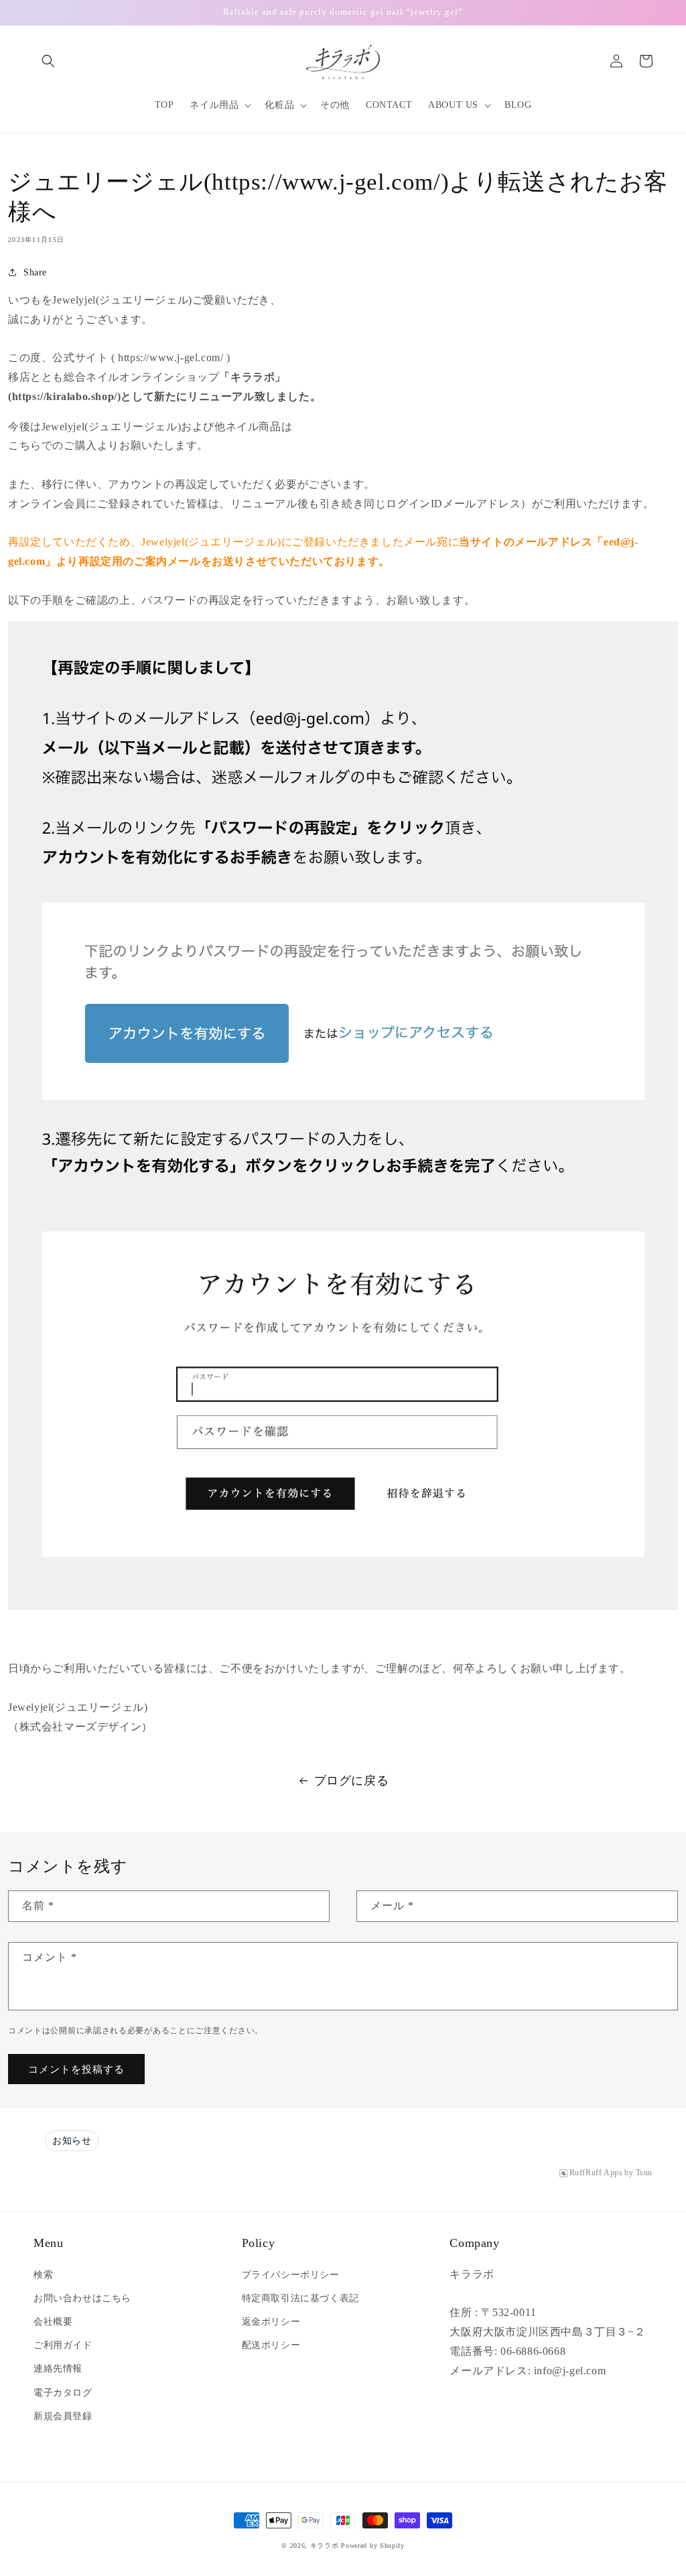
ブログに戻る (352, 1781)
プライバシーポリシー (291, 2275)
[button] (48, 61)
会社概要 (53, 2322)
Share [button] (35, 272)
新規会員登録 (63, 2416)
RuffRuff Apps (596, 2173)
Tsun (644, 2173)
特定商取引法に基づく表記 (300, 2298)
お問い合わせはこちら (82, 2298)
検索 (43, 2275)
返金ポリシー (271, 2322)
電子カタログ (63, 2393)
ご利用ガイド (63, 2345)
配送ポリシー (271, 2345)
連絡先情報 (58, 2369)
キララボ (325, 2546)
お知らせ (72, 2141)
